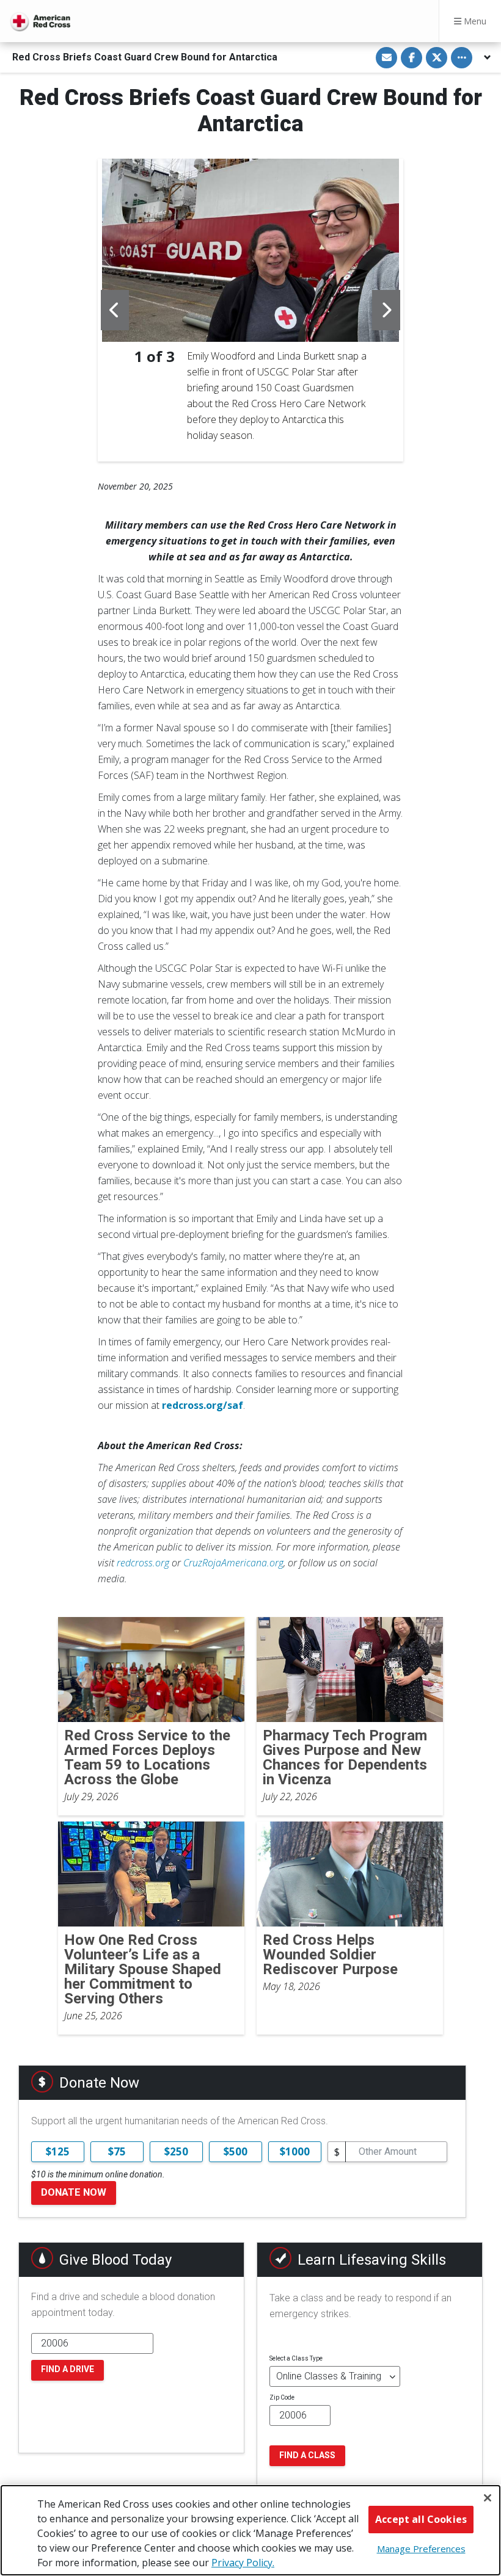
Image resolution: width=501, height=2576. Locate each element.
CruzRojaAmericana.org (233, 1563)
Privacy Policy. (243, 2563)
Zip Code (282, 2397)
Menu (474, 21)
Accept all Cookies (421, 2519)
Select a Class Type (296, 2358)
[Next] (386, 310)
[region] (250, 2530)
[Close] (488, 2498)
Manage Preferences (421, 2549)
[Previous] (115, 310)
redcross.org (143, 1563)
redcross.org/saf (203, 1405)
